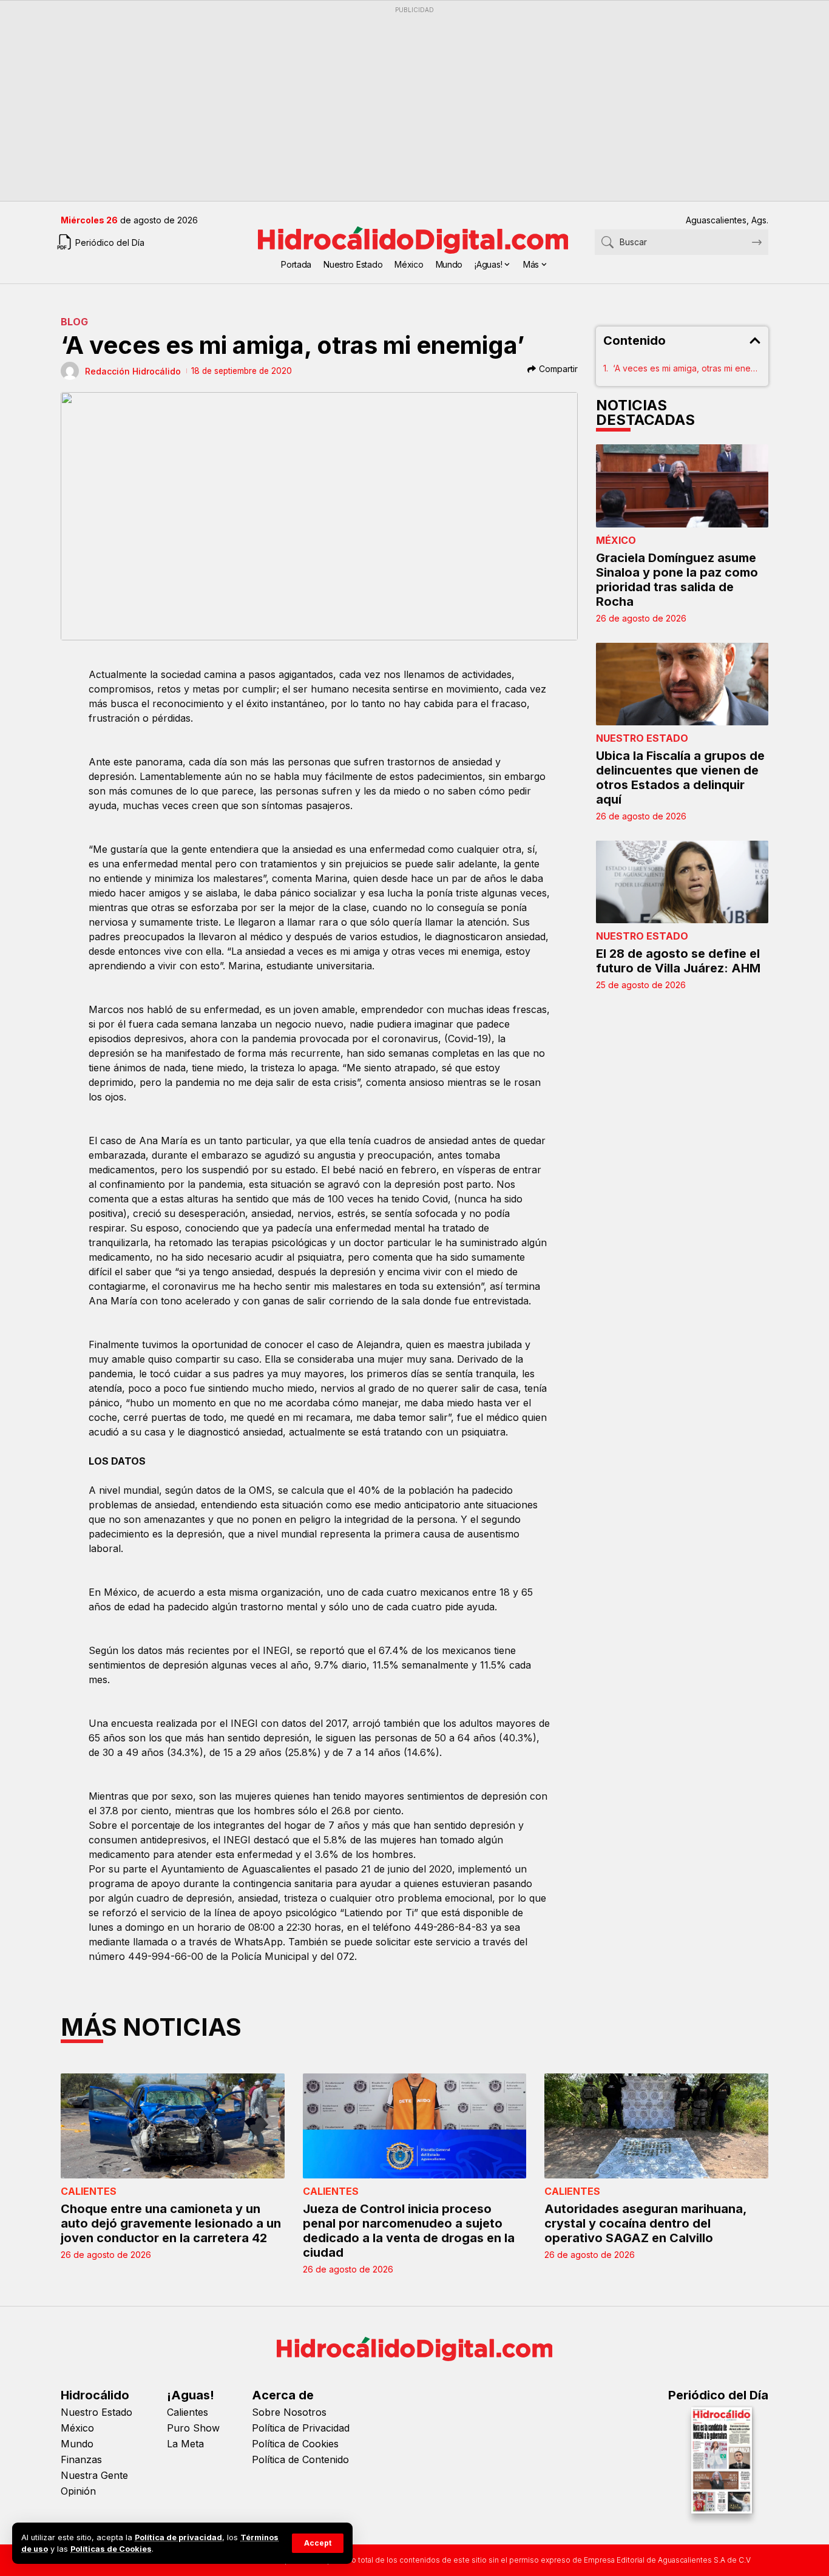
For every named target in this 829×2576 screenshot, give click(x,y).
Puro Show (193, 2428)
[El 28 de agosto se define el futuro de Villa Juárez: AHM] (682, 882)
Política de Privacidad (301, 2428)
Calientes (89, 2191)
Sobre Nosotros (289, 2412)
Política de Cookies (295, 2444)
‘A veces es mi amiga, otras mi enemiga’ (687, 368)
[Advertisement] (414, 104)
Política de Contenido (300, 2459)
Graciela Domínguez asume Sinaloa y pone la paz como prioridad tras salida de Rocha (677, 580)
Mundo (77, 2444)
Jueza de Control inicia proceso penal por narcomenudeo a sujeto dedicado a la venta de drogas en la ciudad (409, 2231)
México (616, 540)
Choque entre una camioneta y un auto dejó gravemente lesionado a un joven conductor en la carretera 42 (171, 2223)
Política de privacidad (178, 2537)
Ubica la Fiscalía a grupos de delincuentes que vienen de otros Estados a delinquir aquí (680, 778)
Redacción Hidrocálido (133, 371)
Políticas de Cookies (111, 2549)
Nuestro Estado (642, 738)
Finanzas (81, 2459)
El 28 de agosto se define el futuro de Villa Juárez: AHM (678, 961)
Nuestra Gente (94, 2475)
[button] (318, 2543)
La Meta (185, 2444)
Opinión (78, 2491)
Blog (74, 322)
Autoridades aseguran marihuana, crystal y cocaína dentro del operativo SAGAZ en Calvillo (646, 2223)
